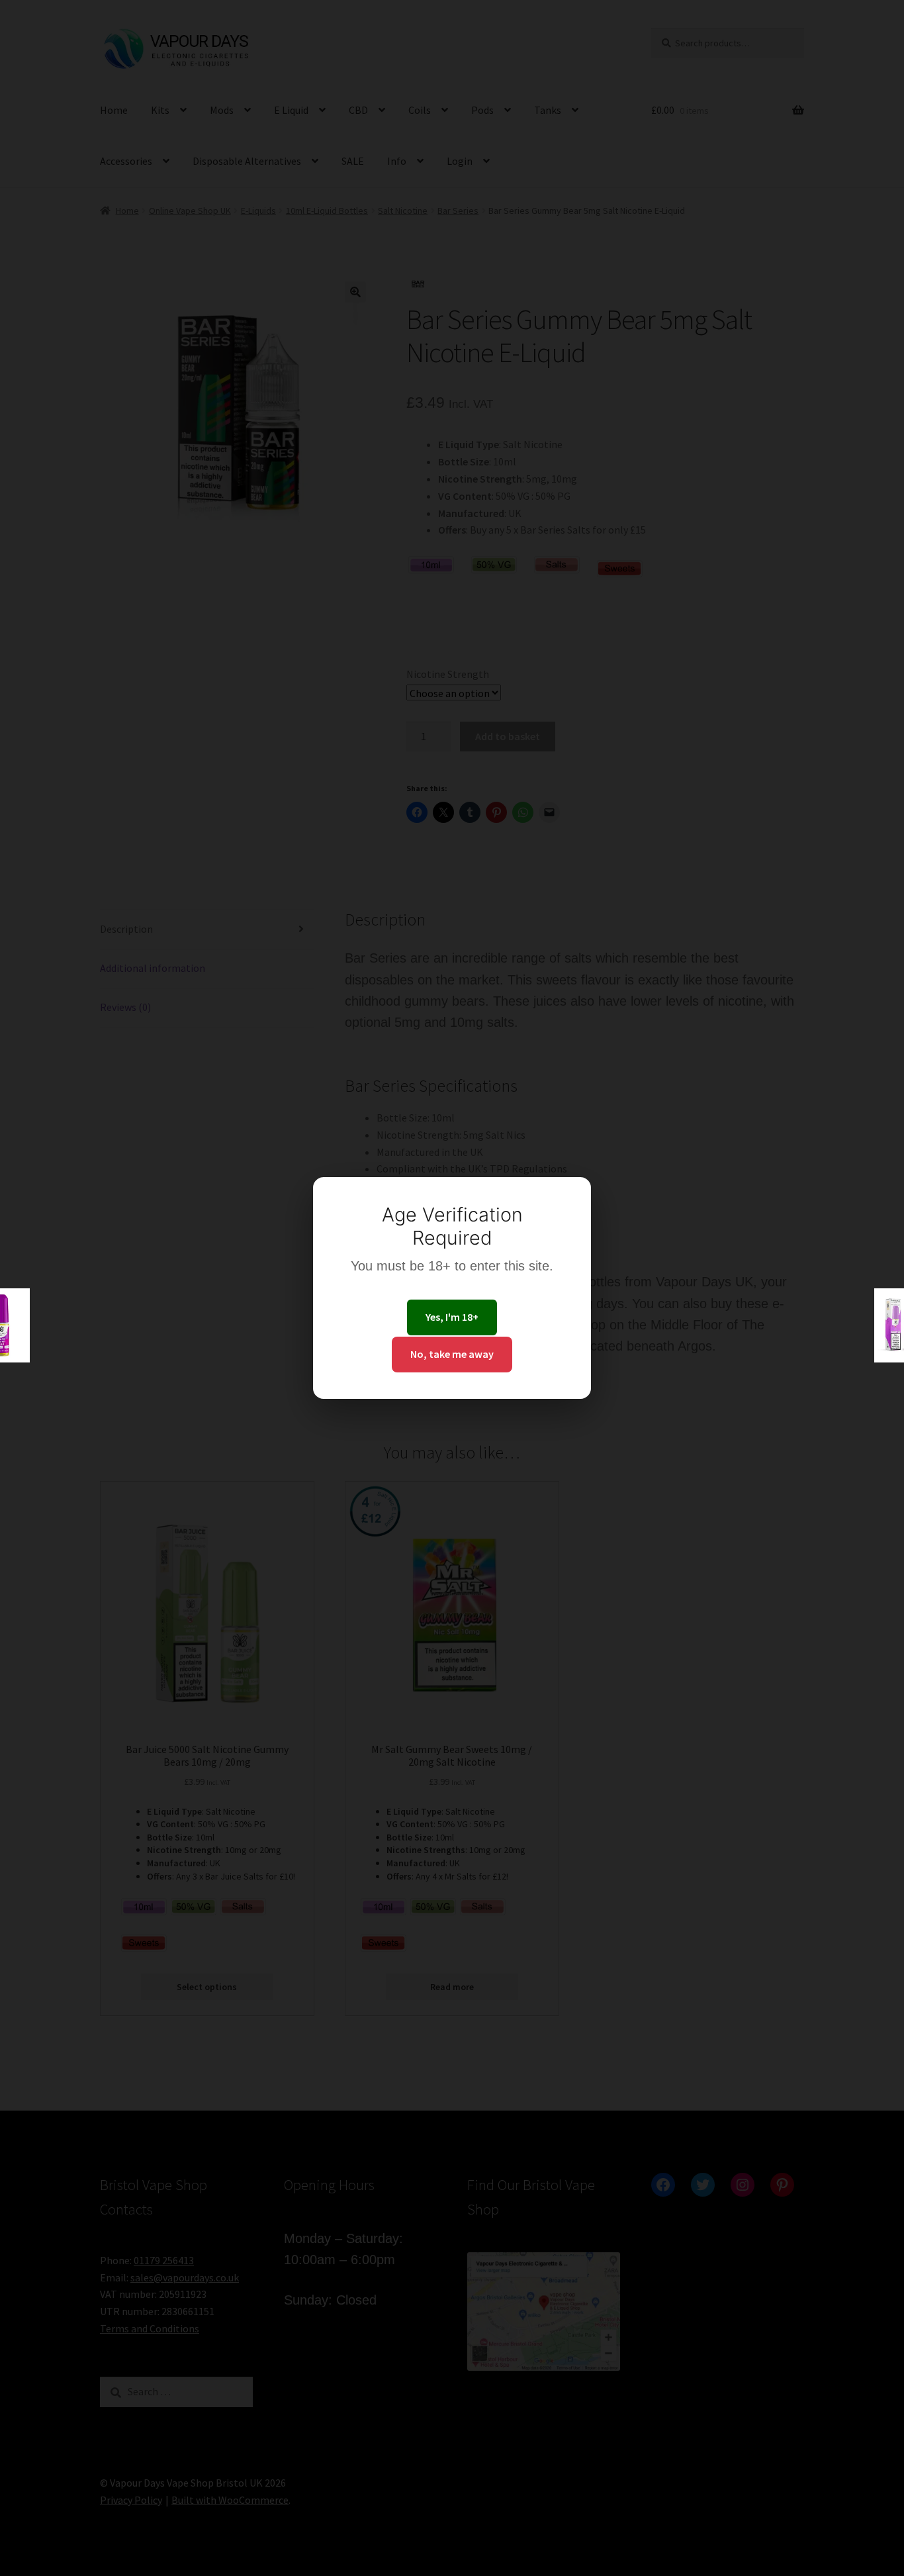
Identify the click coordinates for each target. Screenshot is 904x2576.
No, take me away (452, 1354)
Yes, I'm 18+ (452, 1317)
